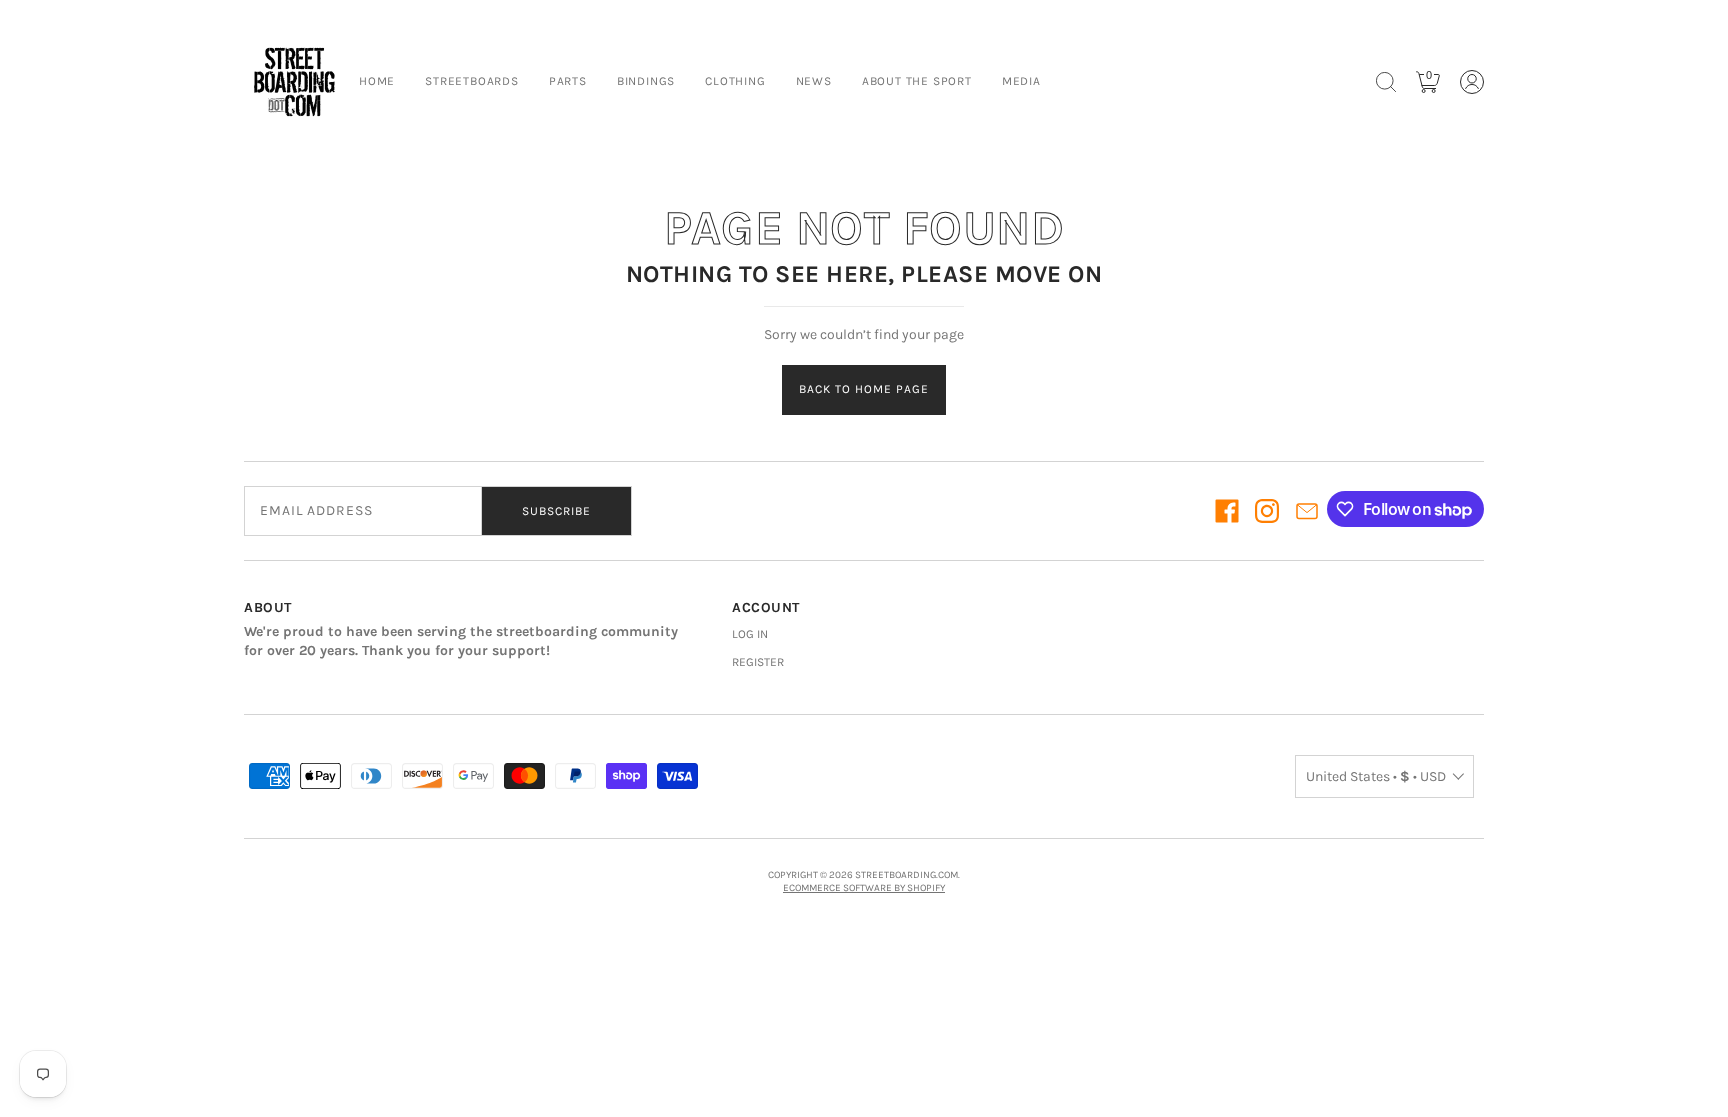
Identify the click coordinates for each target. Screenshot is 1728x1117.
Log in (750, 634)
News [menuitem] (814, 81)
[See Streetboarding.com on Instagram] (1267, 511)
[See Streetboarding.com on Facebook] (1227, 511)
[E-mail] (1307, 511)
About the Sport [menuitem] (917, 81)
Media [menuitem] (1021, 81)
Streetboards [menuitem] (472, 81)
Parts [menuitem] (568, 81)
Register (758, 662)
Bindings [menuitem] (646, 81)
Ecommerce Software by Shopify (864, 888)
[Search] (1386, 82)
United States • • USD (1376, 776)
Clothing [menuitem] (735, 81)
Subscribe (556, 511)
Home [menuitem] (377, 81)
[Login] (1472, 82)
